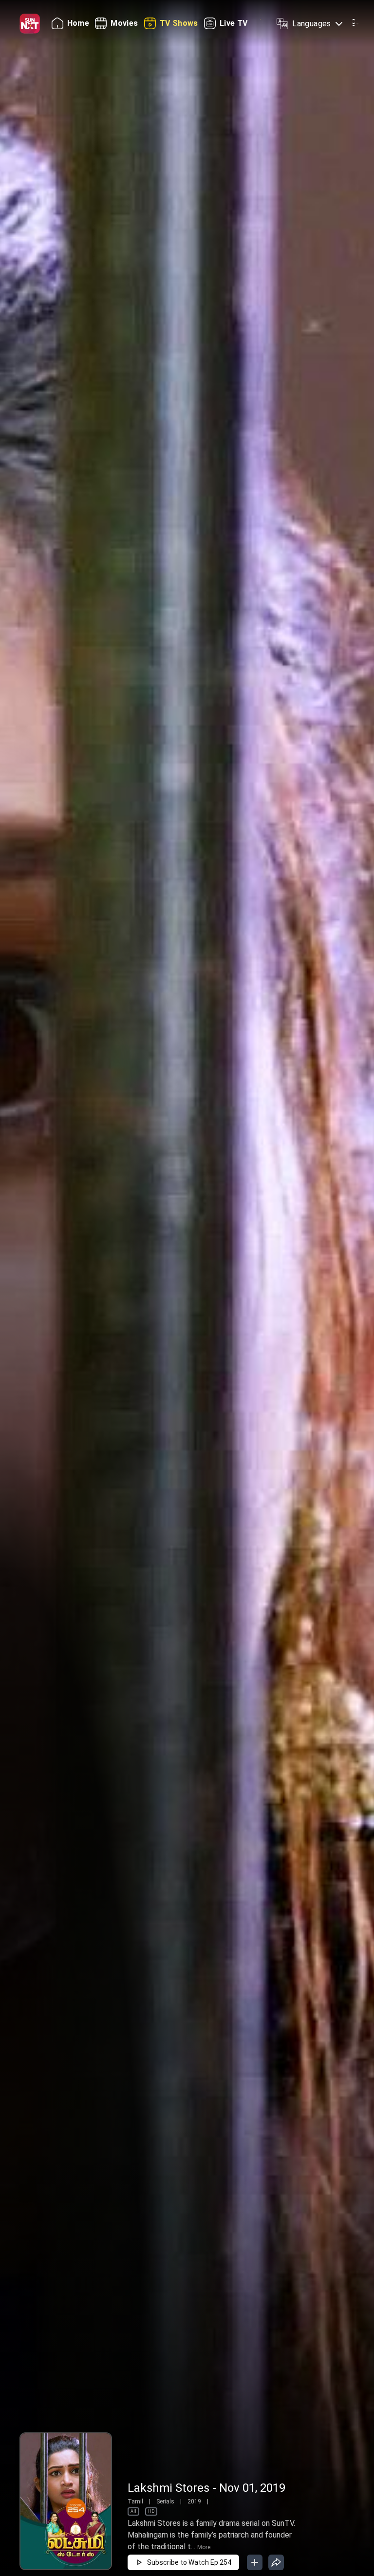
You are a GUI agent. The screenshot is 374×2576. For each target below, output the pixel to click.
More (204, 2547)
